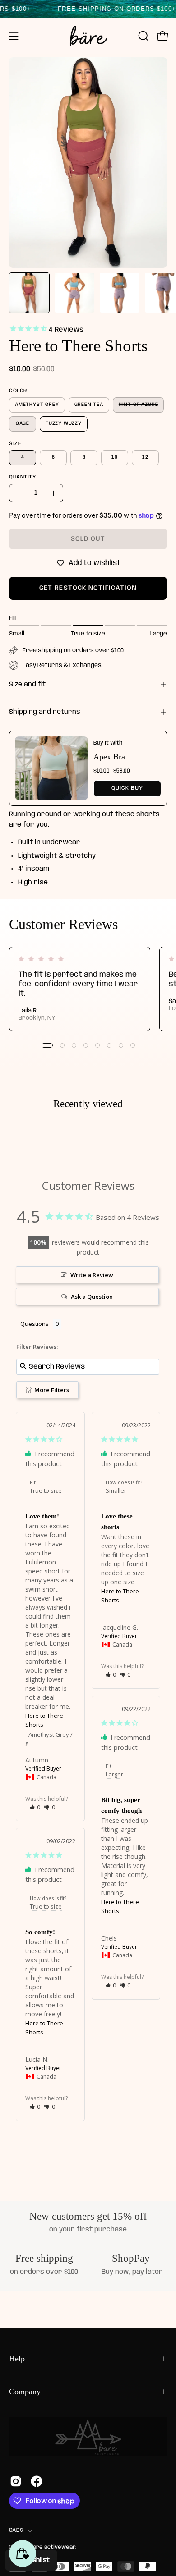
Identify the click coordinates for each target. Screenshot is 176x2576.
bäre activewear (52, 2547)
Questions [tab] (35, 1324)
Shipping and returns (45, 712)
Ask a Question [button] (92, 1297)
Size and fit (27, 685)
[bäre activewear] (88, 36)
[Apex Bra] (51, 768)
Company (25, 2392)
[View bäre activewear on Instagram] (16, 2481)
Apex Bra (109, 757)
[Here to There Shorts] (29, 293)
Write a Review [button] (92, 1275)
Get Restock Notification (88, 588)
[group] (88, 989)
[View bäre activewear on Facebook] (37, 2481)
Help (17, 2359)
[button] (143, 36)
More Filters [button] (51, 1390)
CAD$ (16, 2530)
